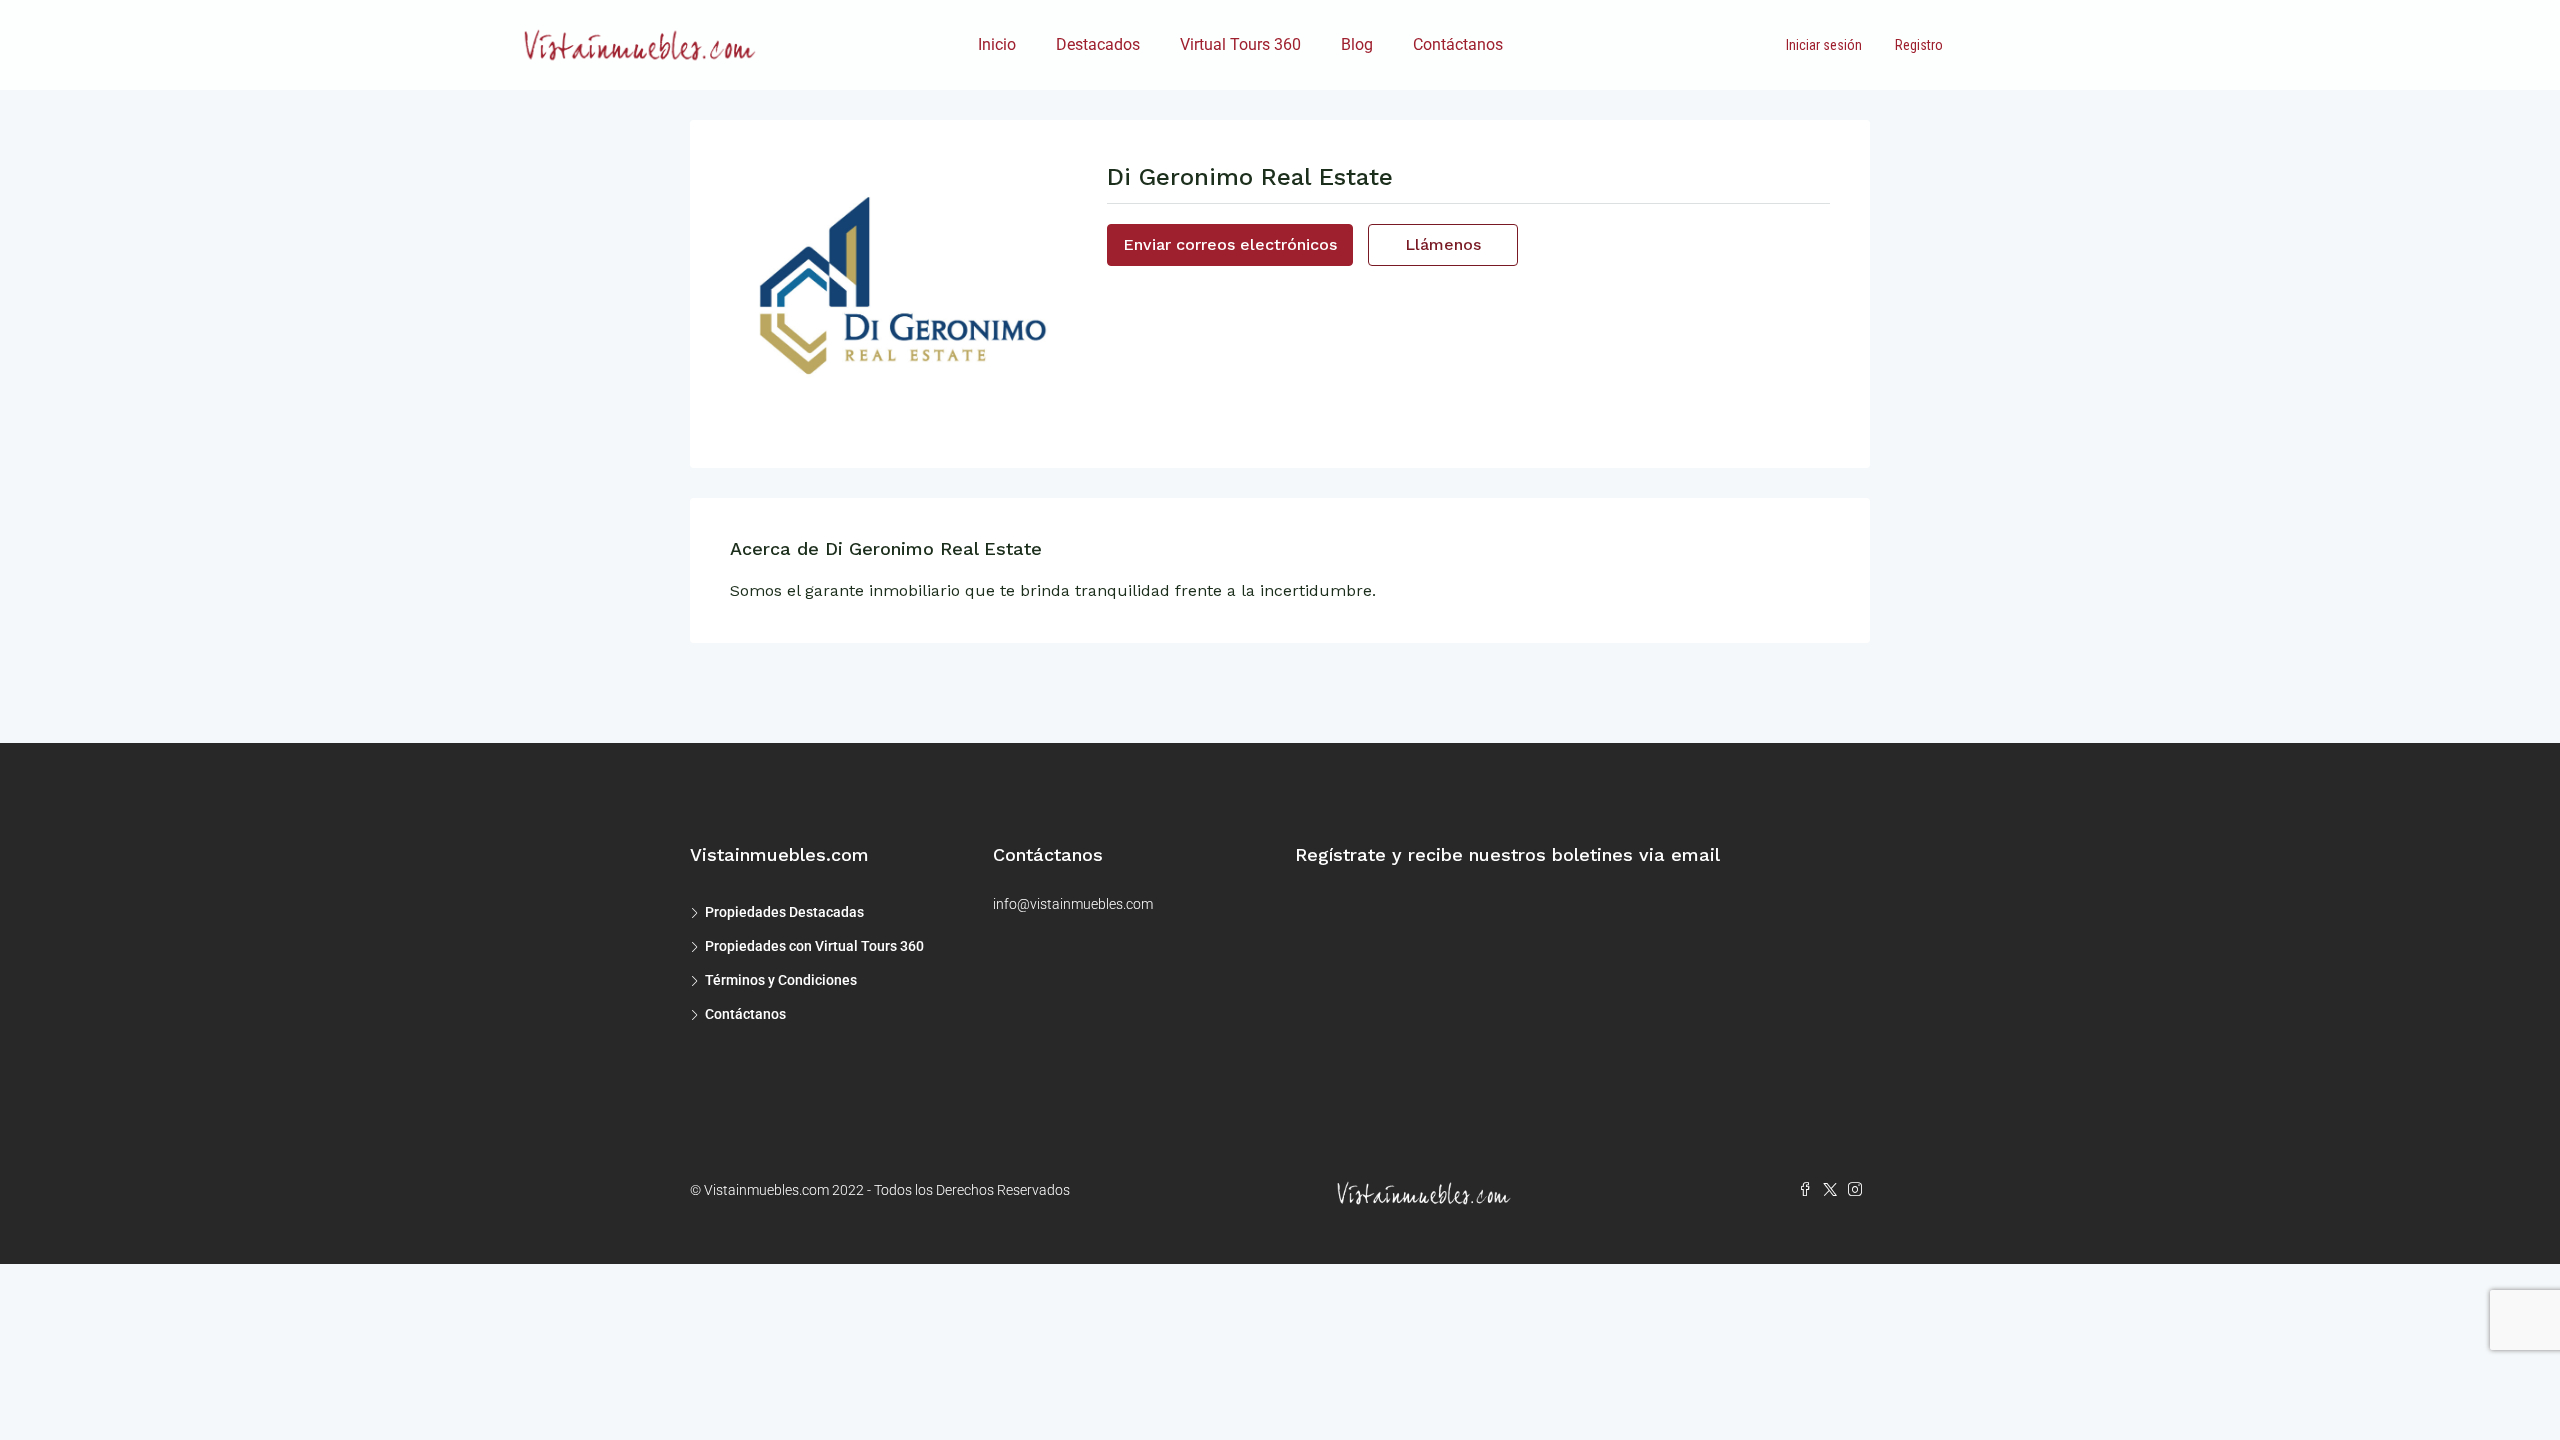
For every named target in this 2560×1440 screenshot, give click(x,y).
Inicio (997, 44)
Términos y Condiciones (781, 980)
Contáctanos (1458, 44)
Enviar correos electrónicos (1230, 244)
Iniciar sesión (1824, 45)
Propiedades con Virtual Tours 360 (814, 946)
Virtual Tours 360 (1240, 44)
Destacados (1098, 44)
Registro (1919, 45)
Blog (1357, 44)
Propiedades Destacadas (784, 912)
